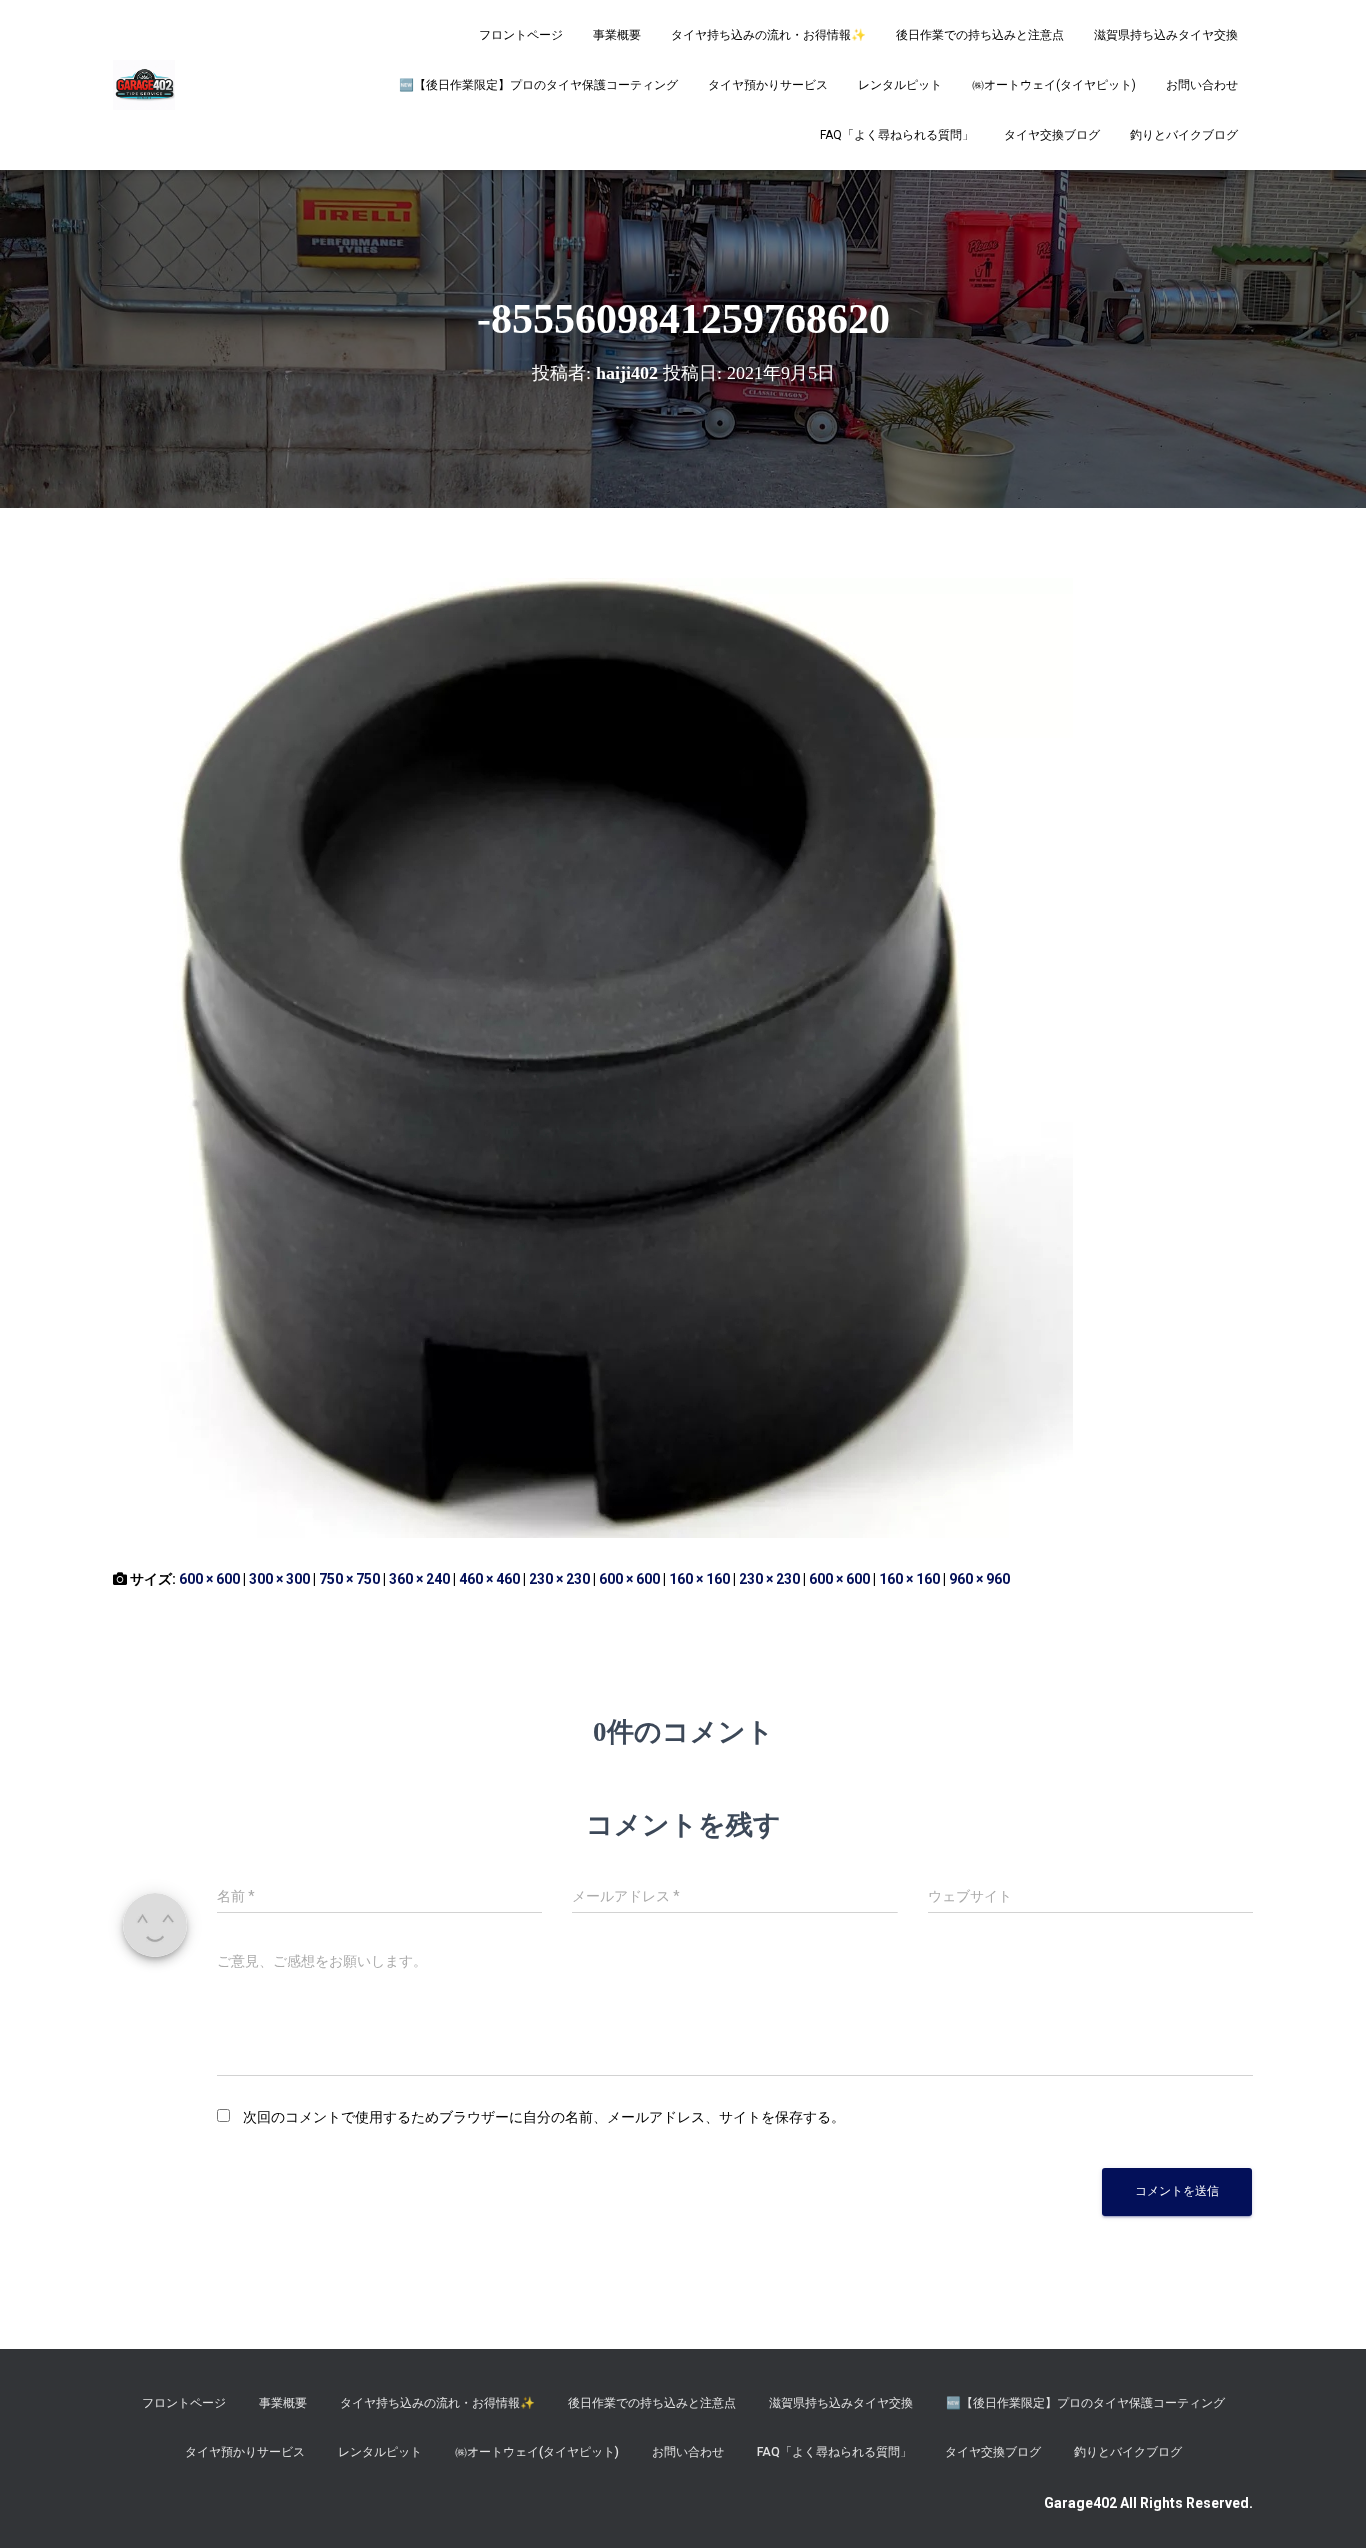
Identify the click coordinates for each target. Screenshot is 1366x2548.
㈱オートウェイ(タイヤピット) (1054, 85)
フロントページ (521, 35)
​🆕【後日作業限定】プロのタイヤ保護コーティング (538, 85)
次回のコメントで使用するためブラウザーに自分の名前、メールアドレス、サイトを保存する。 (544, 2117)
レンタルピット (900, 85)
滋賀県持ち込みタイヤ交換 (1166, 35)
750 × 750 (349, 1579)
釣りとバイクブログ (1184, 135)
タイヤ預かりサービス (768, 85)
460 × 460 (489, 1579)
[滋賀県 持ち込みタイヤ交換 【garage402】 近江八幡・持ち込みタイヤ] (144, 85)
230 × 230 (559, 1579)
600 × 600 (209, 1579)
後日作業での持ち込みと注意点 (980, 35)
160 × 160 (699, 1579)
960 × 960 (979, 1579)
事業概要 (617, 35)
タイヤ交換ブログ (1052, 135)
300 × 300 (279, 1579)
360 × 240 (419, 1579)
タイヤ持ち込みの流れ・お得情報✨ (768, 35)
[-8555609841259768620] (593, 1057)
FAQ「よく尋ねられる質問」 (897, 135)
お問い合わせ (1202, 85)
